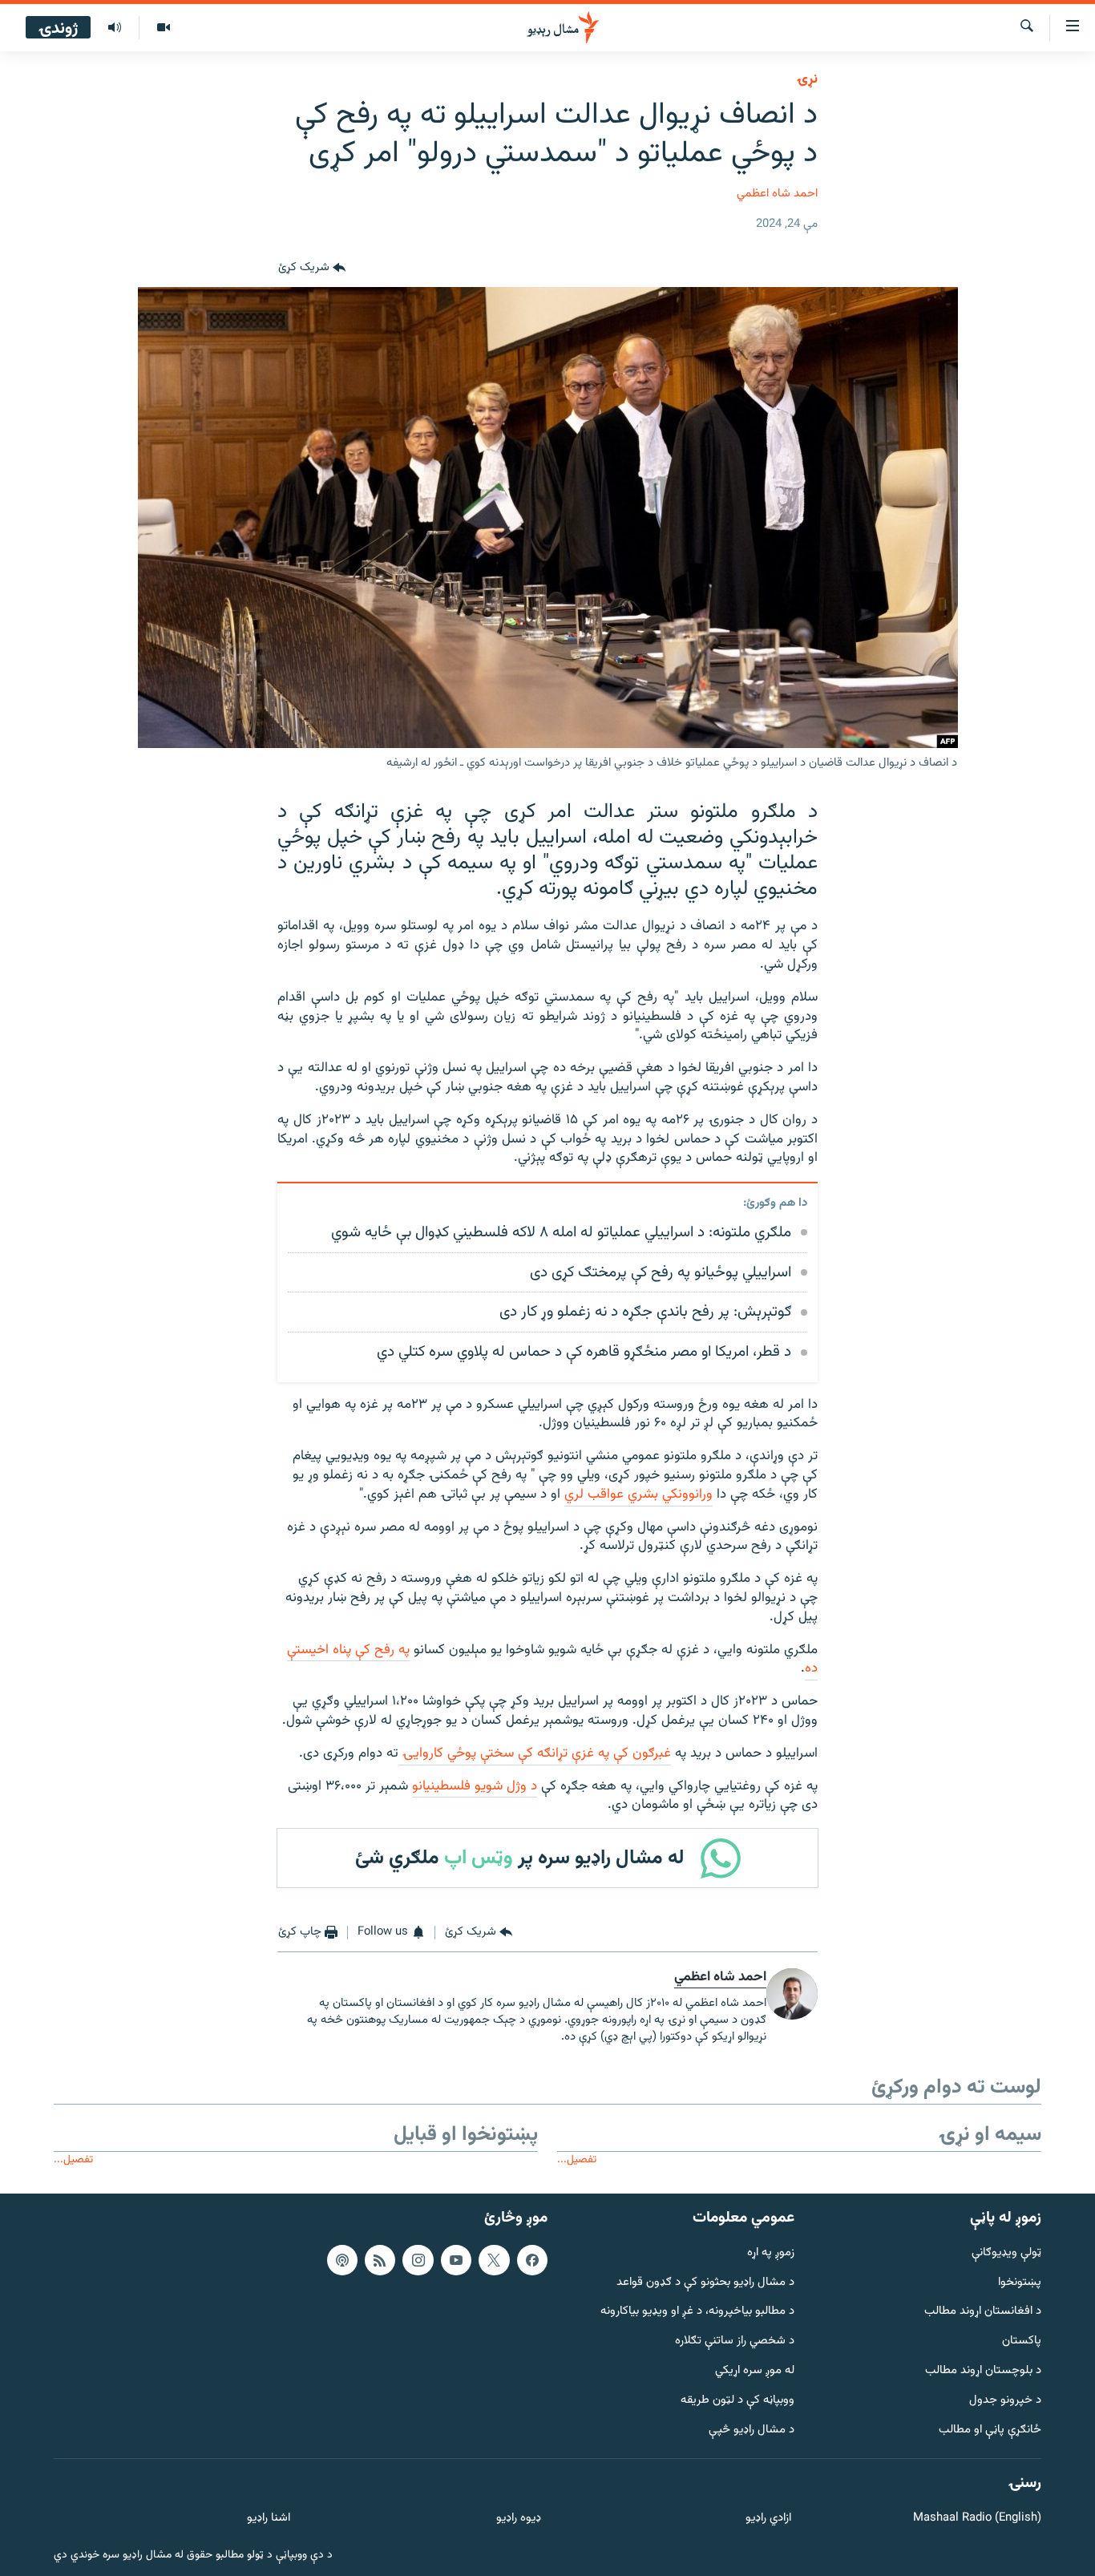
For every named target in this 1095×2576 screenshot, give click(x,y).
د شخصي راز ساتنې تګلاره (735, 2341)
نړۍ (807, 79)
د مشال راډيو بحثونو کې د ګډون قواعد (705, 2282)
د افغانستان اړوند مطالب (983, 2312)
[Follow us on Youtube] (456, 2260)
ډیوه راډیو (518, 2519)
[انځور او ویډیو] (163, 28)
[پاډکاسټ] (342, 2260)
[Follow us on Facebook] (532, 2260)
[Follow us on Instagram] (418, 2260)
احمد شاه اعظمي (777, 194)
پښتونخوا (1020, 2282)
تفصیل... (577, 2159)
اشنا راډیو (269, 2519)
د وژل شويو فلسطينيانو (475, 1786)
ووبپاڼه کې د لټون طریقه (737, 2401)
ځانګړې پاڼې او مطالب (990, 2430)
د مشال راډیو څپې (752, 2430)
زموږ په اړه (771, 2253)
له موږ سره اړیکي (755, 2371)
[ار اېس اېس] (380, 2260)
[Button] (312, 268)
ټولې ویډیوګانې (1006, 2253)
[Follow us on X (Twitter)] (494, 2260)
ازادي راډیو (768, 2519)
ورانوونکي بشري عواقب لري (638, 1494)
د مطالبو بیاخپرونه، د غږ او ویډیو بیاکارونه (697, 2312)
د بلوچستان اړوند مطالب (983, 2371)
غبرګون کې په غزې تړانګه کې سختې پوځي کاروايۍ (535, 1753)
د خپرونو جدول (1005, 2401)
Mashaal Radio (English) (977, 2519)
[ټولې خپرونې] (115, 28)
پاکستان (1022, 2341)
